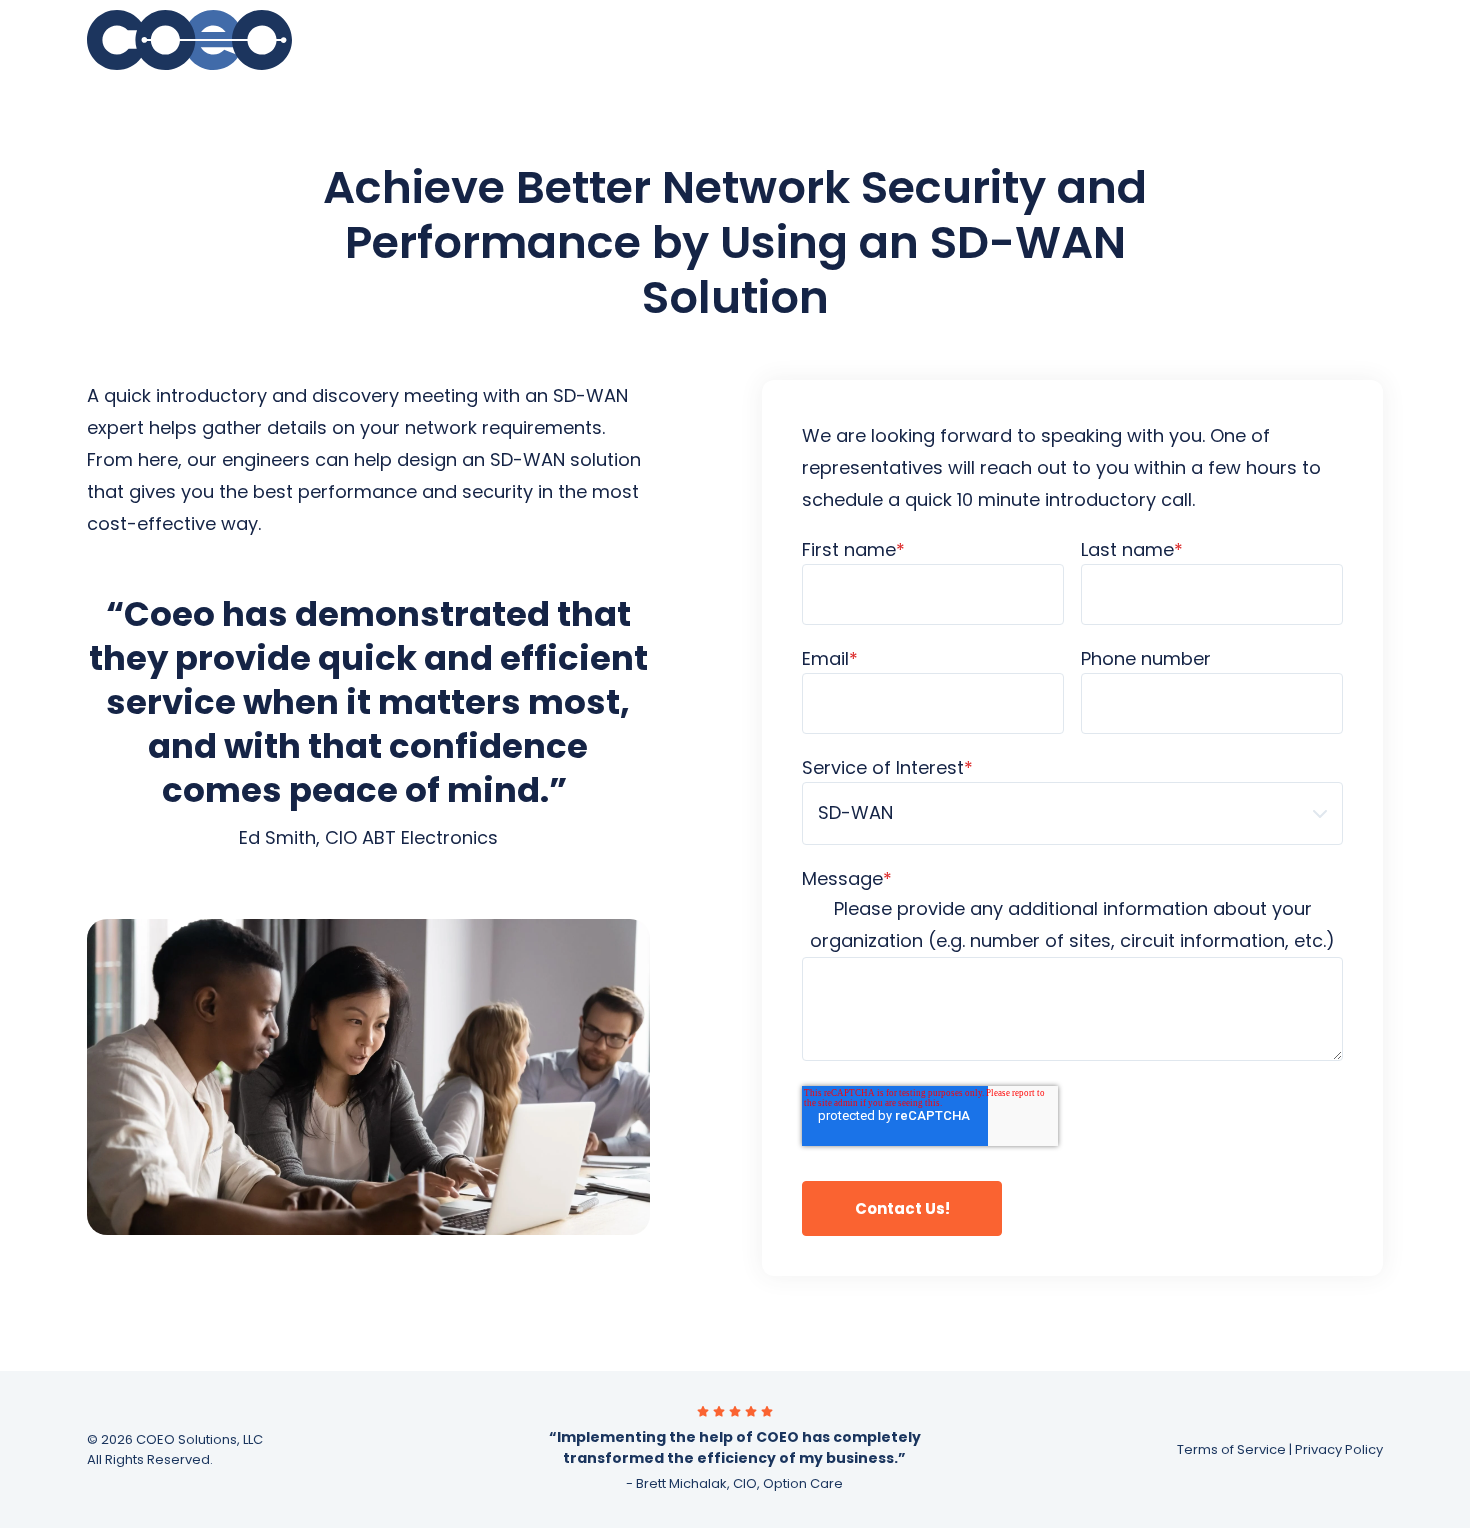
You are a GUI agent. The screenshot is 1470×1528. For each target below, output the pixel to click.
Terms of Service (1231, 1449)
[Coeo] (229, 40)
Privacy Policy (1339, 1449)
